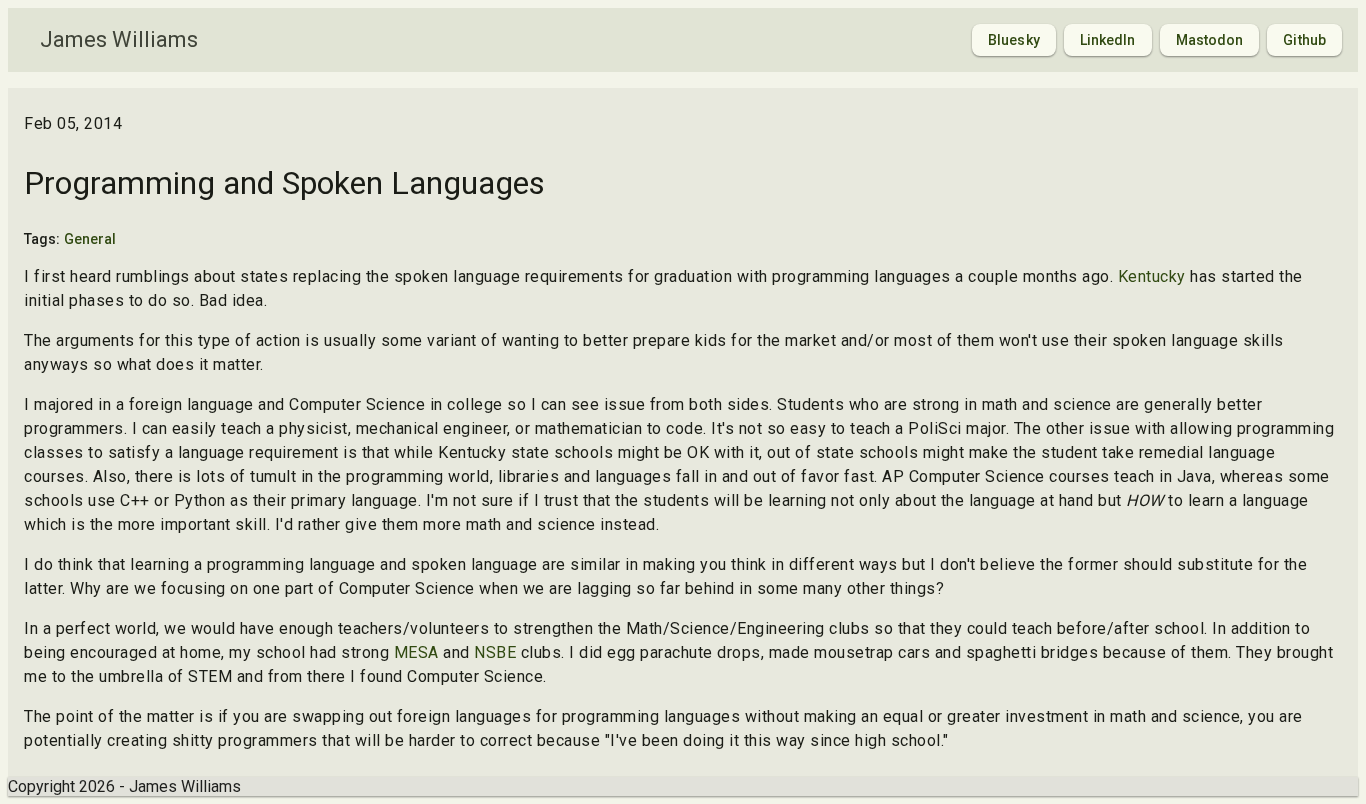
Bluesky (1014, 40)
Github (1304, 40)
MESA (416, 652)
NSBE (495, 652)
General (90, 239)
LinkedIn (1108, 40)
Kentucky (1152, 276)
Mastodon (1210, 40)
